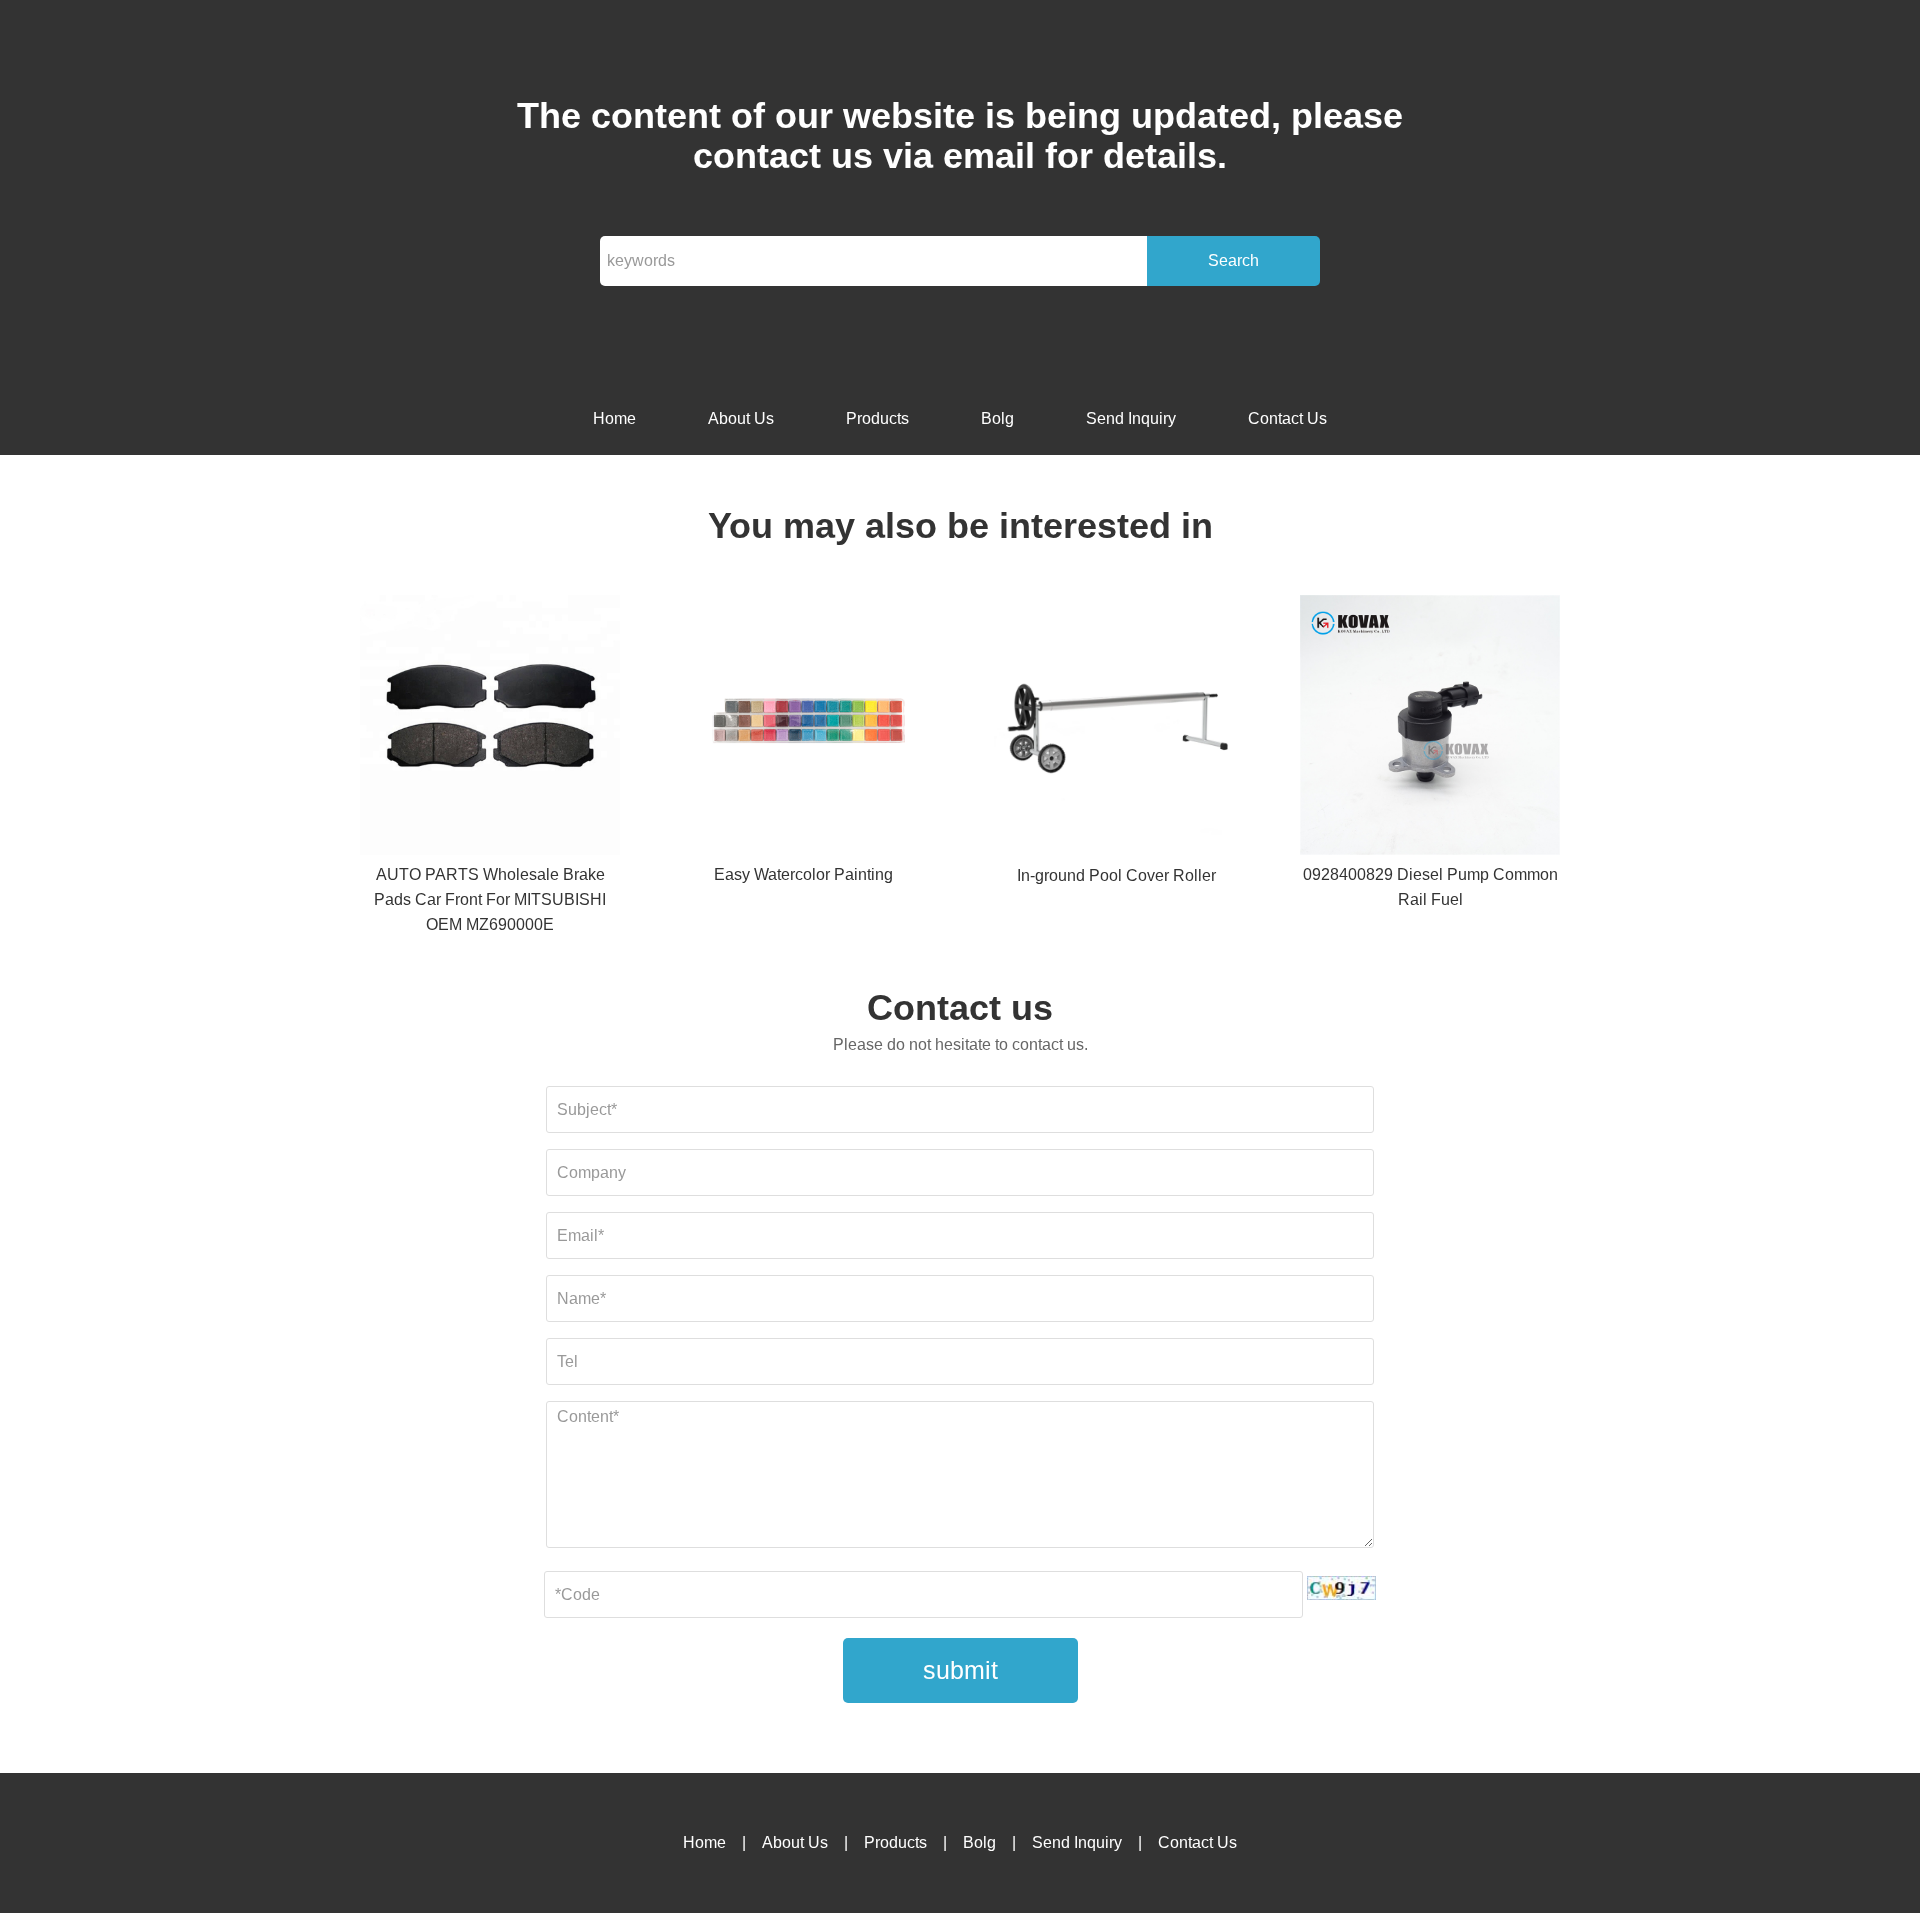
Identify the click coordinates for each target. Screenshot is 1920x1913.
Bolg (997, 418)
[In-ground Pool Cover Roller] (1117, 729)
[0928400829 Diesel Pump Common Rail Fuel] (1430, 728)
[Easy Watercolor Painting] (803, 728)
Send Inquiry (1131, 418)
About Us (741, 418)
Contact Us (1287, 418)
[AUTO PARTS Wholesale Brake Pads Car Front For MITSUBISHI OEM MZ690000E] (490, 728)
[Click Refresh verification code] (1341, 1588)
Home (614, 418)
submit (960, 1670)
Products (877, 418)
